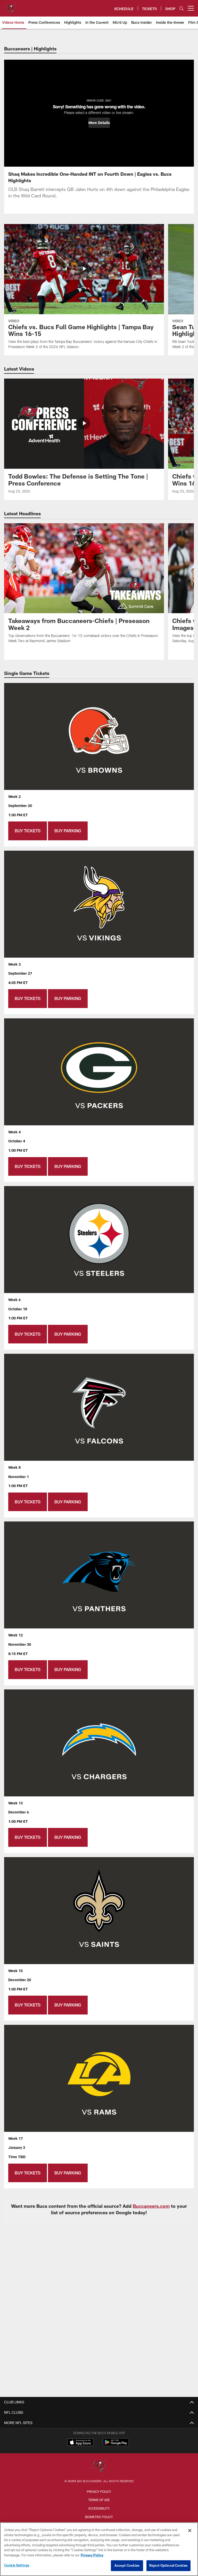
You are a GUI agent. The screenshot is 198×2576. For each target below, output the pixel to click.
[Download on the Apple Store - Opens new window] (80, 2443)
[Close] (190, 2531)
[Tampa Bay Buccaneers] (99, 2466)
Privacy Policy (99, 2492)
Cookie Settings (17, 2565)
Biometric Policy (99, 2517)
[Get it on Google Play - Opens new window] (116, 2445)
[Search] (181, 8)
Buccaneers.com (151, 2206)
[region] (99, 2549)
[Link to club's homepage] (10, 6)
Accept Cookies (127, 2565)
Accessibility (99, 2508)
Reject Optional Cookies (168, 2565)
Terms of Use (99, 2500)
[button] (99, 123)
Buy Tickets (28, 831)
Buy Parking (68, 831)
